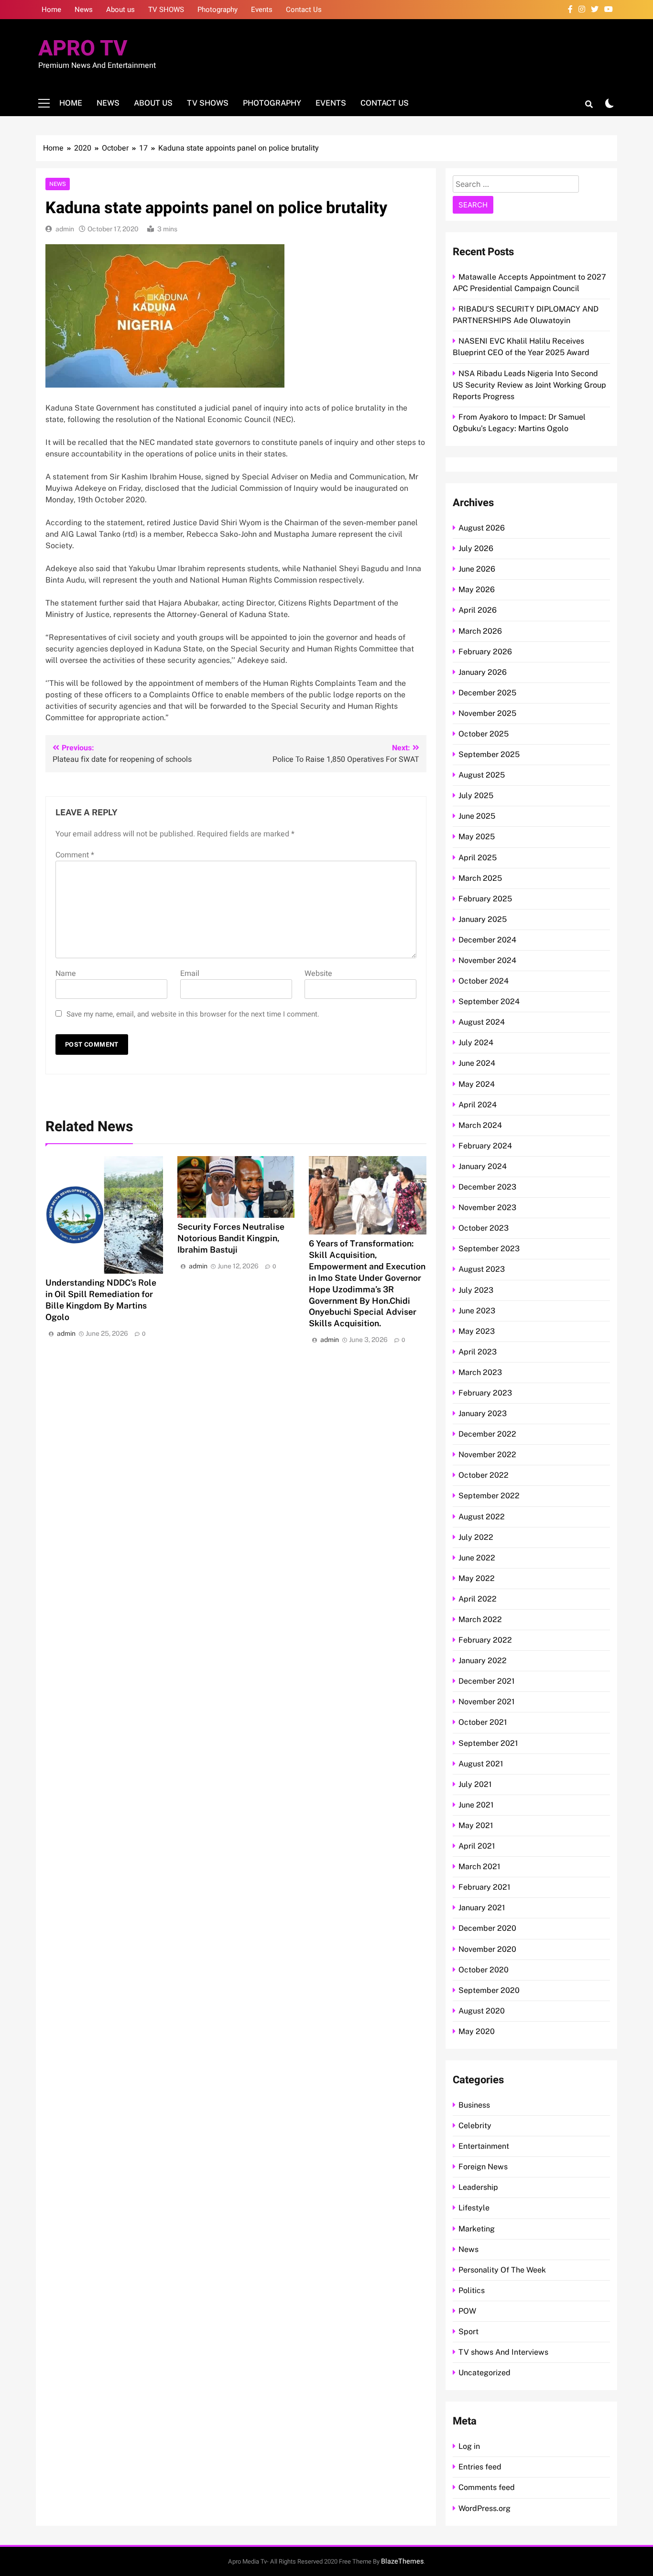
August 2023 (482, 1269)
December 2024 (487, 940)
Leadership (478, 2187)
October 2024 (484, 981)
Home (51, 10)
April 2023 (478, 1352)
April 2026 (478, 610)
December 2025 (487, 693)
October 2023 (484, 1228)
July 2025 (476, 796)
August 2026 (482, 528)
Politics (472, 2290)
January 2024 (483, 1166)
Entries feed (480, 2467)
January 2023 (483, 1413)
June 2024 (477, 1063)
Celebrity (475, 2126)
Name (66, 974)
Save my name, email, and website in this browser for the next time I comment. (193, 1014)
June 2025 (477, 816)
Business (474, 2105)
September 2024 (489, 1001)
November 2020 (487, 1949)
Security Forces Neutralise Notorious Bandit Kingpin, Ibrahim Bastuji (231, 1238)
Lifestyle (474, 2208)
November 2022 (487, 1455)
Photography (218, 10)
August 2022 (482, 1517)
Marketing (477, 2229)
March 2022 (480, 1619)
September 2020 (489, 1990)
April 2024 (478, 1105)
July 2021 (475, 1784)
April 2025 (478, 858)
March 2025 (480, 878)
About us (120, 10)
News (84, 10)
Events (262, 10)
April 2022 (478, 1599)
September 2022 (489, 1496)
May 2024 (477, 1084)
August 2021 (481, 1764)
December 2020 (487, 1928)
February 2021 (484, 1887)
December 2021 (487, 1681)
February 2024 (485, 1146)
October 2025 (484, 734)
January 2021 (482, 1908)
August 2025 (482, 775)
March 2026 (480, 631)
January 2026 (483, 672)
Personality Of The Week (502, 2270)
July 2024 (476, 1043)
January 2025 (483, 919)
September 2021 (488, 1743)
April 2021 (477, 1846)
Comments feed (487, 2487)
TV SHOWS (166, 10)
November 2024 (487, 960)
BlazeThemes (402, 2561)
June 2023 (477, 1311)
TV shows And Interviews (503, 2352)
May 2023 (477, 1331)
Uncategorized (484, 2373)
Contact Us (304, 10)
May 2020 (477, 2031)
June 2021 (476, 1805)
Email (190, 974)
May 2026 (477, 590)
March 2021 (479, 1867)
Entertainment (484, 2146)
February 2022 (485, 1640)
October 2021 (483, 1722)
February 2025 (485, 899)
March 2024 (480, 1125)
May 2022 (477, 1578)
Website (318, 974)
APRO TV (83, 49)
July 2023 (476, 1290)
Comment (75, 855)
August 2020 (482, 2011)
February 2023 (485, 1393)
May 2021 (476, 1825)
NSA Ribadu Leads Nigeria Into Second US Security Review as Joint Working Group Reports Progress (529, 385)
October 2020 (484, 1970)
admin (65, 229)
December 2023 (487, 1187)
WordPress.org (484, 2508)
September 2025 (489, 754)
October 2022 (484, 1475)
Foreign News (483, 2167)
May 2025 (477, 837)
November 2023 (487, 1207)
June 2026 (477, 569)
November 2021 (487, 1702)
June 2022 (477, 1558)
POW (467, 2311)
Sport (468, 2332)
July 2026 (476, 548)
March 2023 (480, 1372)
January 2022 (483, 1661)
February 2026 (485, 652)
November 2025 (487, 713)
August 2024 (482, 1022)
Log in (469, 2446)
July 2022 (476, 1537)
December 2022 (487, 1434)
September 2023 (489, 1249)
